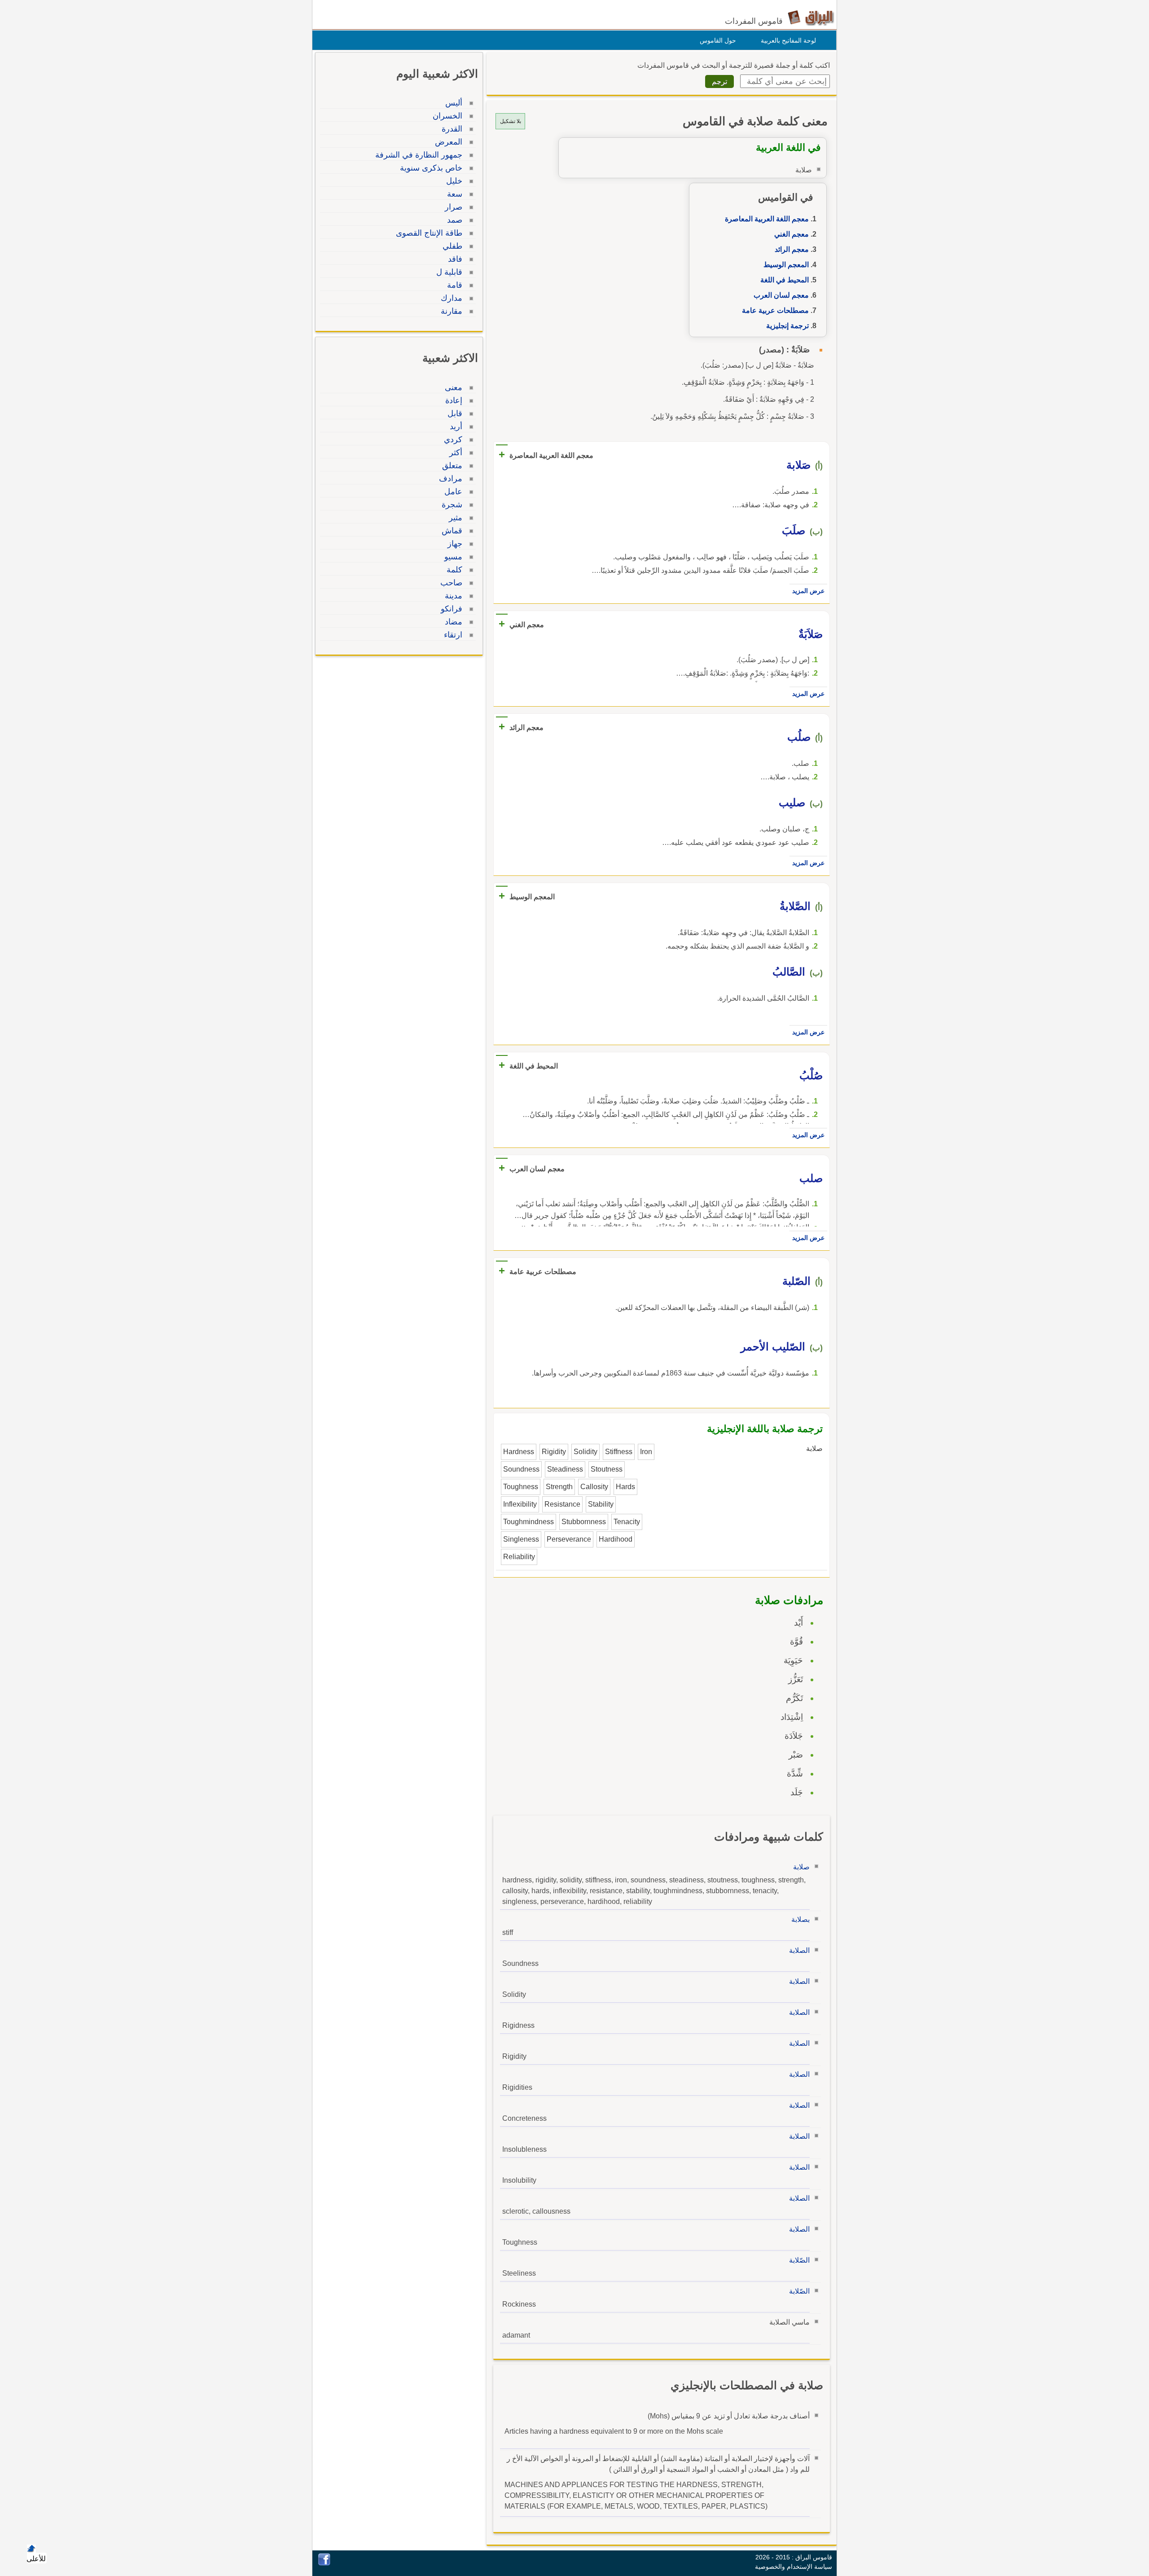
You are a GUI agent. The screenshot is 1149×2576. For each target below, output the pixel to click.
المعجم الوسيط (786, 265)
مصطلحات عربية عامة (775, 310)
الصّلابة (799, 2260)
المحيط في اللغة (785, 280)
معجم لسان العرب (781, 295)
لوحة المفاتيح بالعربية (788, 40)
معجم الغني (792, 234)
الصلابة (799, 1950)
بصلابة (800, 1919)
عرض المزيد (808, 591)
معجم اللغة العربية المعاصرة (767, 219)
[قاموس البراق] (811, 17)
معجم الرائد (792, 249)
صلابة (801, 1867)
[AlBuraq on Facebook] (324, 2563)
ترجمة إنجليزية (787, 326)
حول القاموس (718, 40)
